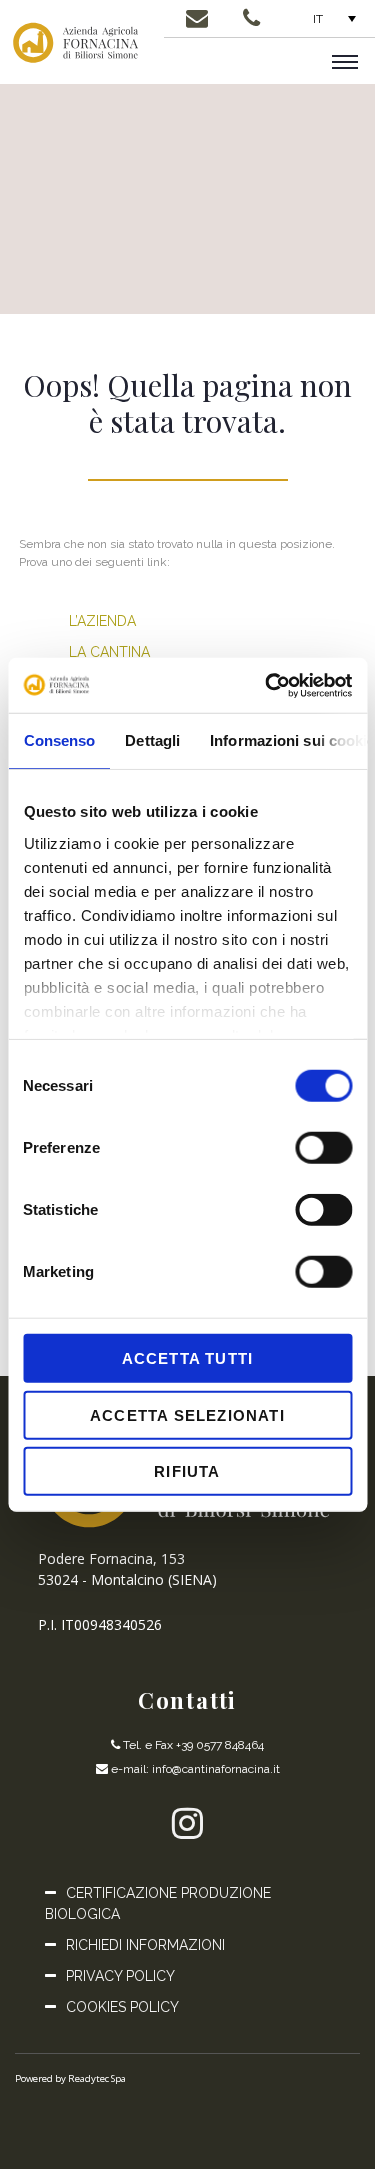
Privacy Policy (120, 1976)
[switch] (323, 1148)
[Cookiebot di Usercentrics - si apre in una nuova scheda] (267, 685)
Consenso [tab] (59, 740)
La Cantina (109, 652)
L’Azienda (102, 621)
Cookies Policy (122, 2007)
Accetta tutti (188, 1358)
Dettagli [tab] (152, 740)
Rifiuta (187, 1471)
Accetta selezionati (187, 1414)
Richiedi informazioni (145, 1945)
